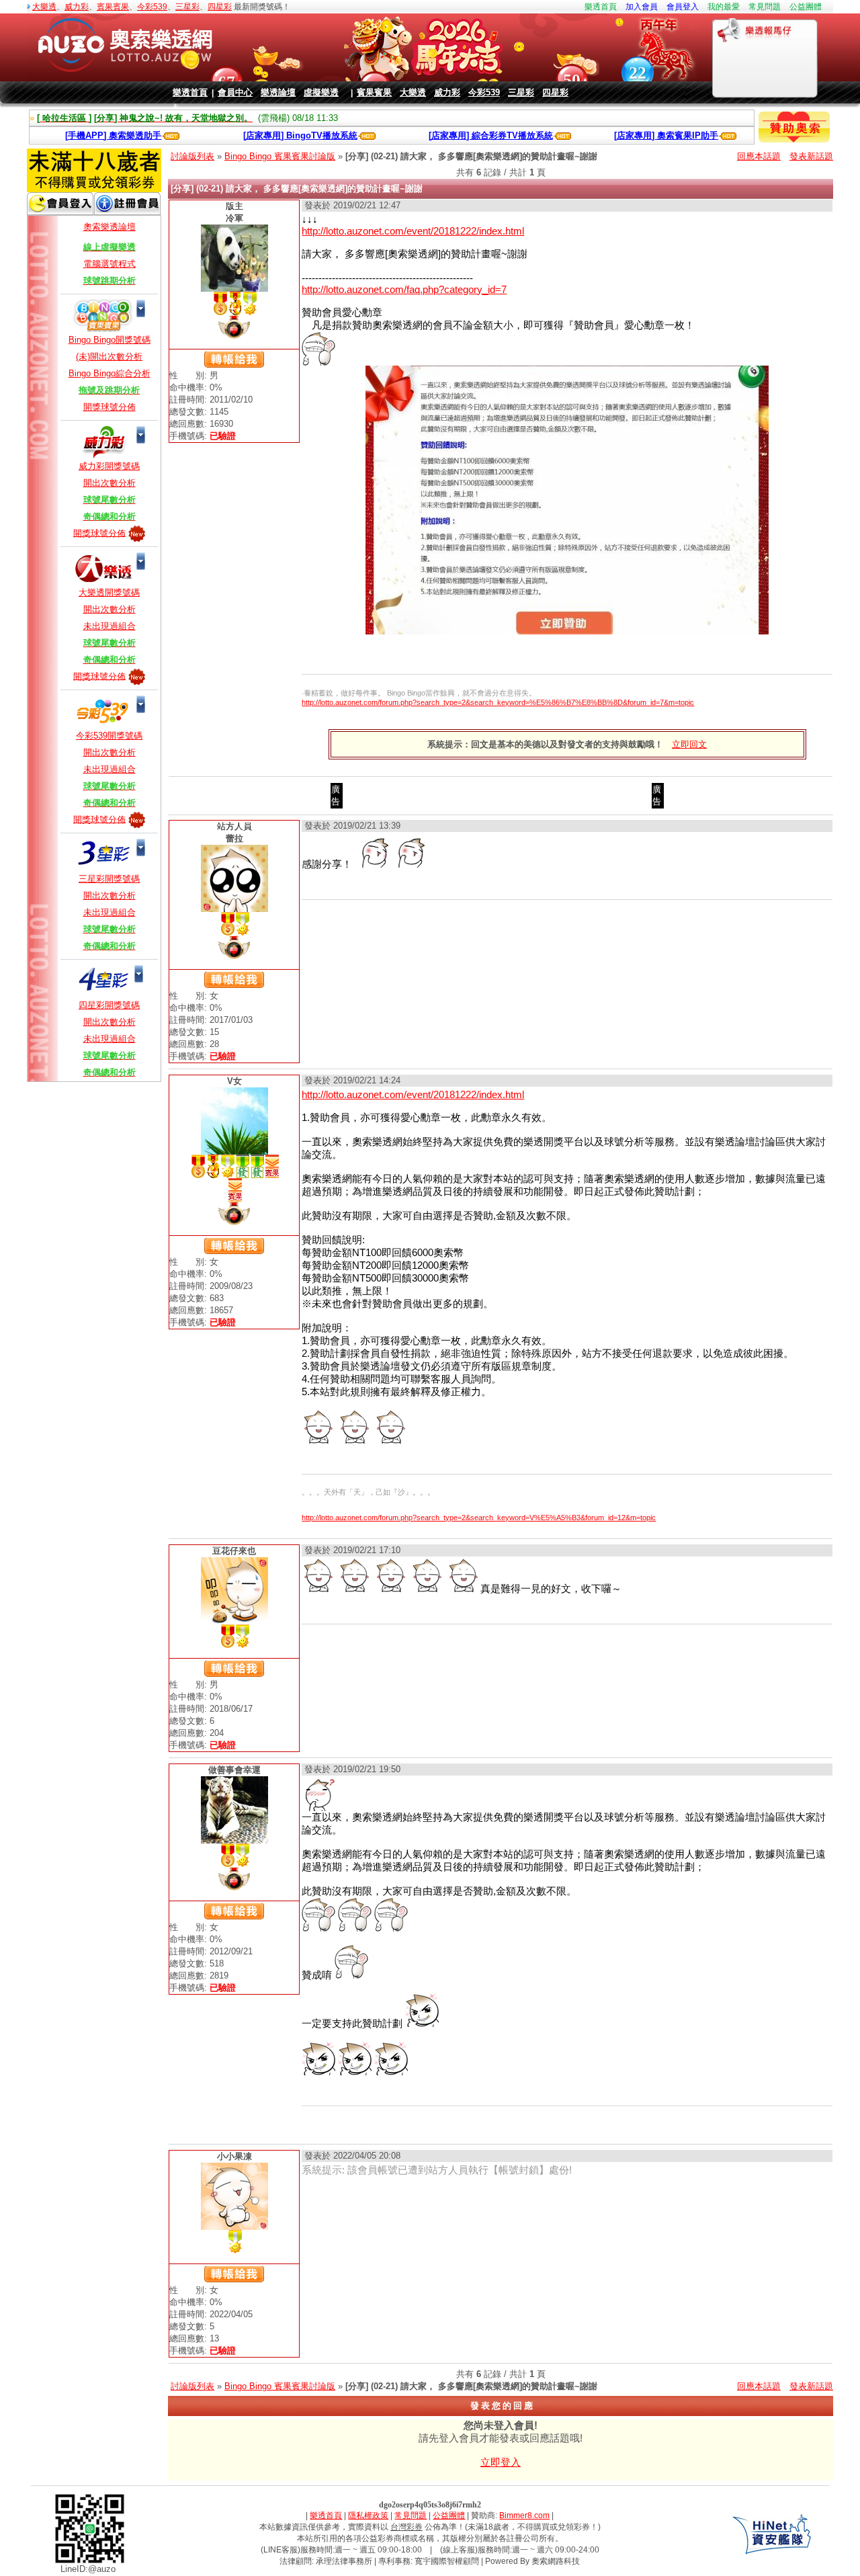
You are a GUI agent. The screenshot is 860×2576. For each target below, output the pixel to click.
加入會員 (642, 7)
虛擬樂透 (321, 92)
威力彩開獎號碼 (109, 466)
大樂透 (44, 7)
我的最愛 (724, 7)
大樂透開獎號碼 (109, 592)
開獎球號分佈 (110, 407)
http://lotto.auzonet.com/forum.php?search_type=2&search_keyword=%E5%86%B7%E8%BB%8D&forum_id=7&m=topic (498, 702)
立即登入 (501, 2462)
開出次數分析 (110, 483)
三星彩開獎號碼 (109, 879)
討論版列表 (192, 156)
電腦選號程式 (110, 264)
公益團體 (806, 7)
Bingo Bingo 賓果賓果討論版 (280, 156)
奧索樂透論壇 (110, 227)
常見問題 (765, 7)
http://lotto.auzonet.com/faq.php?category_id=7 (404, 289)
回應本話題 (759, 156)
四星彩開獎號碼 (109, 1005)
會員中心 (235, 92)
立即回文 (689, 744)
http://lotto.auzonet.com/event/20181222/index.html (413, 231)
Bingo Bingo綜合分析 (110, 373)
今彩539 (152, 7)
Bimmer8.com (524, 2516)
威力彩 (77, 7)
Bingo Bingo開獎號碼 (110, 340)
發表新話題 (811, 156)
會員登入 (683, 7)
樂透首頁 (601, 7)
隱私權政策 (368, 2516)
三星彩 (187, 7)
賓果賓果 (113, 7)
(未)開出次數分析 (109, 357)
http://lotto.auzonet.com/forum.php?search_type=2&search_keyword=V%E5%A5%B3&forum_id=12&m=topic (479, 1518)
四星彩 (220, 7)
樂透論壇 (278, 92)
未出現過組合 (110, 626)
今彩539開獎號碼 (109, 736)
